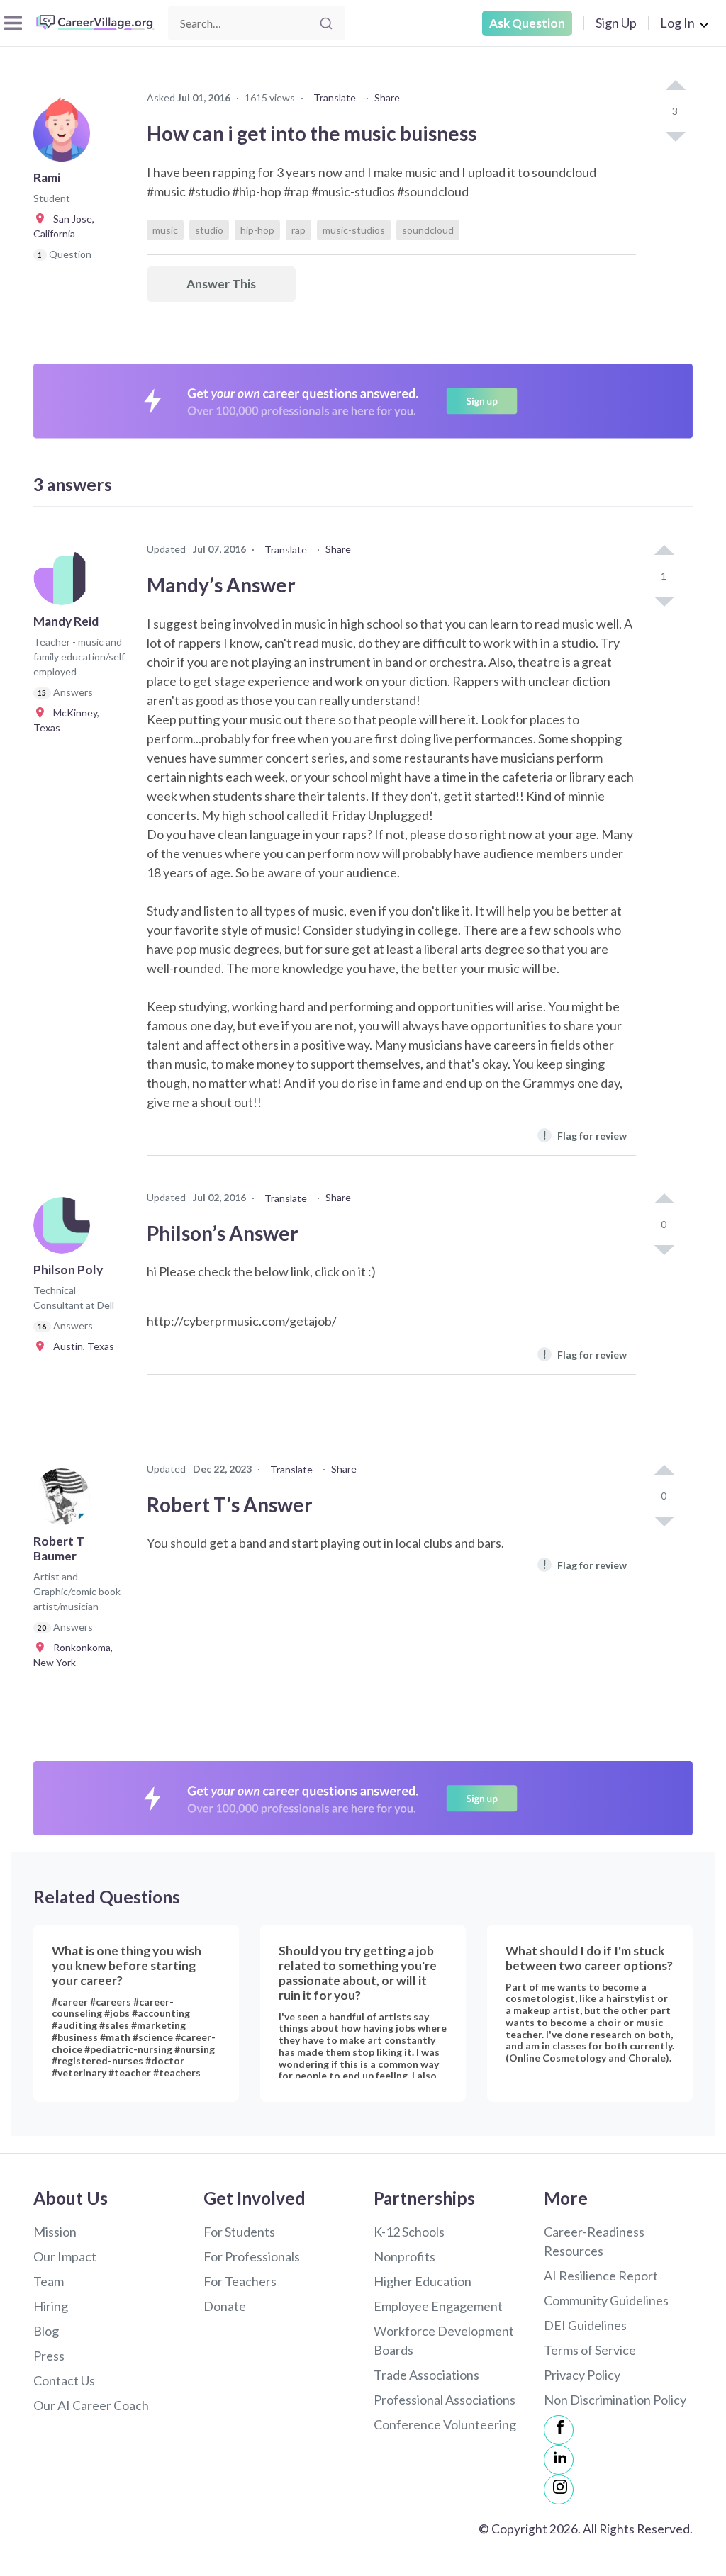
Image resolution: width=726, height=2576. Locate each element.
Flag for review (585, 1135)
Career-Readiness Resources (594, 2241)
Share (387, 97)
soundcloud (428, 230)
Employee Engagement (438, 2306)
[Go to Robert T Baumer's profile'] (65, 1501)
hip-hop (257, 230)
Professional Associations (445, 2400)
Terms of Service (590, 2350)
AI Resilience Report (601, 2276)
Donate (225, 2306)
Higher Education (423, 2281)
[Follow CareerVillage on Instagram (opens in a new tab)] (559, 2490)
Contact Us (64, 2380)
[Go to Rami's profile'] (65, 137)
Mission (55, 2232)
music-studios (354, 230)
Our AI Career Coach (91, 2405)
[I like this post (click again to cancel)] (675, 86)
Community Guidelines (606, 2300)
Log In (677, 23)
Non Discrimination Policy (615, 2400)
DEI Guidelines (585, 2325)
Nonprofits (404, 2256)
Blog (46, 2331)
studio (209, 230)
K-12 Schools (409, 2232)
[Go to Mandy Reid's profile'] (65, 581)
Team (49, 2281)
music (165, 230)
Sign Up (616, 23)
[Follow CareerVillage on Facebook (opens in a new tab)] (559, 2430)
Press (49, 2356)
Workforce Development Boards (444, 2340)
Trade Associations (426, 2375)
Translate (335, 97)
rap (298, 230)
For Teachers (240, 2281)
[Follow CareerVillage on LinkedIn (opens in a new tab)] (559, 2460)
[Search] (326, 23)
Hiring (51, 2306)
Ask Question (527, 23)
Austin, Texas (80, 1346)
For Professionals (252, 2256)
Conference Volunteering (445, 2424)
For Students (239, 2232)
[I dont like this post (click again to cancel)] (675, 135)
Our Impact (65, 2256)
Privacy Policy (582, 2375)
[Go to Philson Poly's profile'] (65, 1230)
